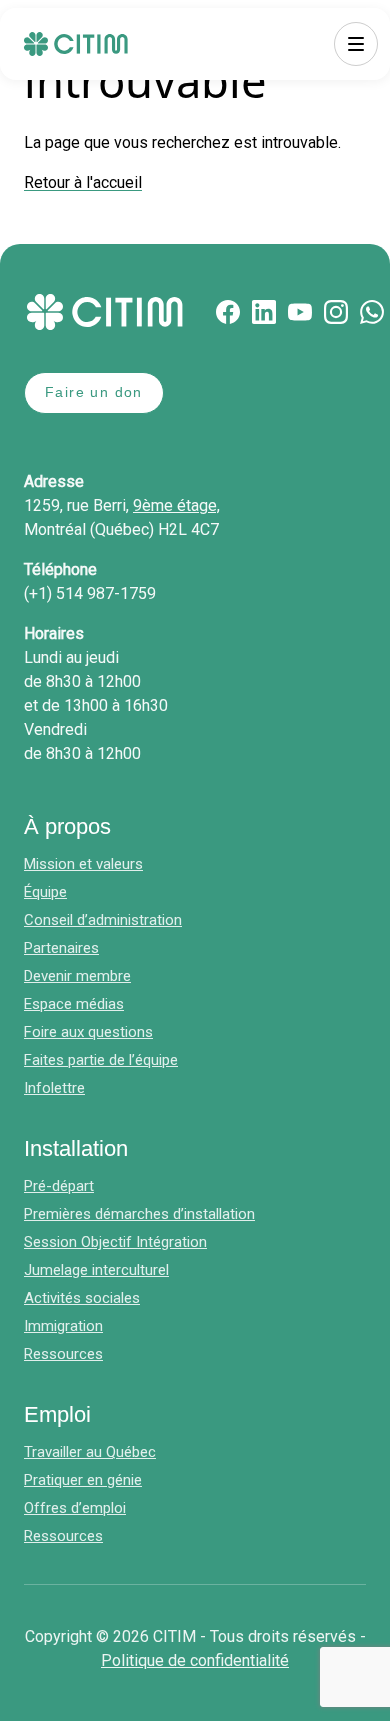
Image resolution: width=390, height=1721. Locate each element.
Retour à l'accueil (83, 182)
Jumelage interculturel (96, 1270)
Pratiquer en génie (83, 1480)
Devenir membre (77, 976)
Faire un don (94, 392)
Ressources (63, 1354)
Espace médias (74, 1004)
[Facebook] (228, 312)
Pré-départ (59, 1186)
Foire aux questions (88, 1032)
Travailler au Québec (90, 1452)
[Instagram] (336, 312)
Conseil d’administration (103, 920)
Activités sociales (82, 1298)
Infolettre (54, 1088)
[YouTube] (300, 312)
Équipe (45, 892)
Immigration (63, 1326)
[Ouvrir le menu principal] (356, 44)
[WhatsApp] (372, 312)
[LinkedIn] (264, 312)
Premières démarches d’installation (139, 1214)
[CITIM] (76, 44)
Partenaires (61, 948)
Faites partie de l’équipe (101, 1060)
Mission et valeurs (83, 864)
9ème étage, (176, 505)
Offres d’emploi (75, 1508)
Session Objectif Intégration (115, 1242)
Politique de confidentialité (195, 1660)
